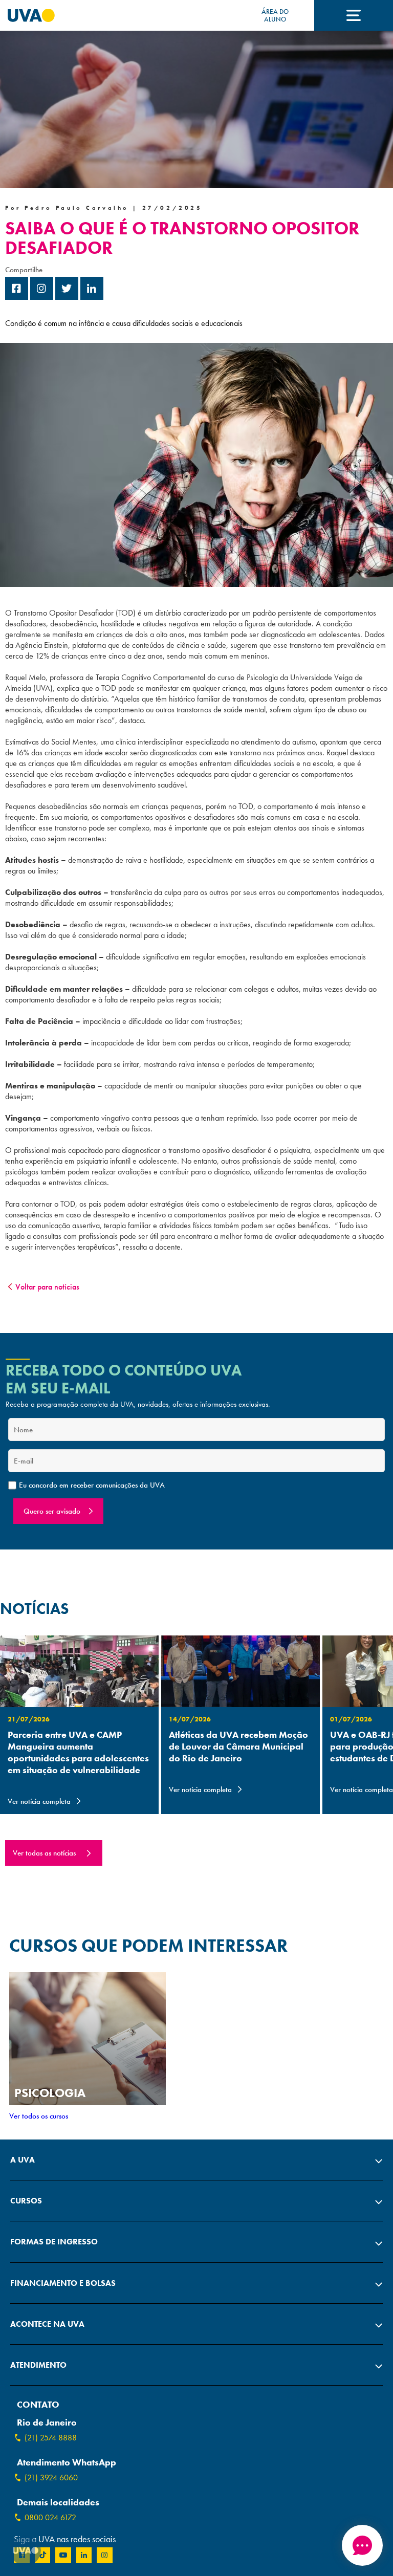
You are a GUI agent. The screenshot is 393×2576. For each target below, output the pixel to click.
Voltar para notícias (47, 1287)
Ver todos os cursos (39, 2116)
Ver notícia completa (39, 1801)
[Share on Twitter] (67, 297)
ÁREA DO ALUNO (275, 15)
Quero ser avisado (52, 1511)
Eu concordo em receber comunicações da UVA (92, 1485)
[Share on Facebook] (17, 297)
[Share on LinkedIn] (92, 297)
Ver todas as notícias (44, 1853)
